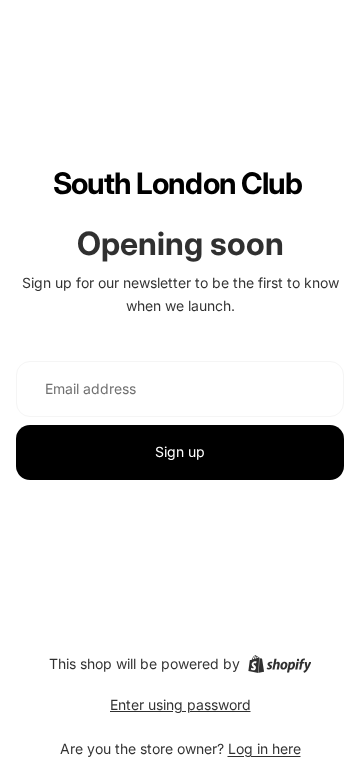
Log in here (264, 748)
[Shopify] (279, 664)
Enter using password (180, 704)
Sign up (180, 451)
